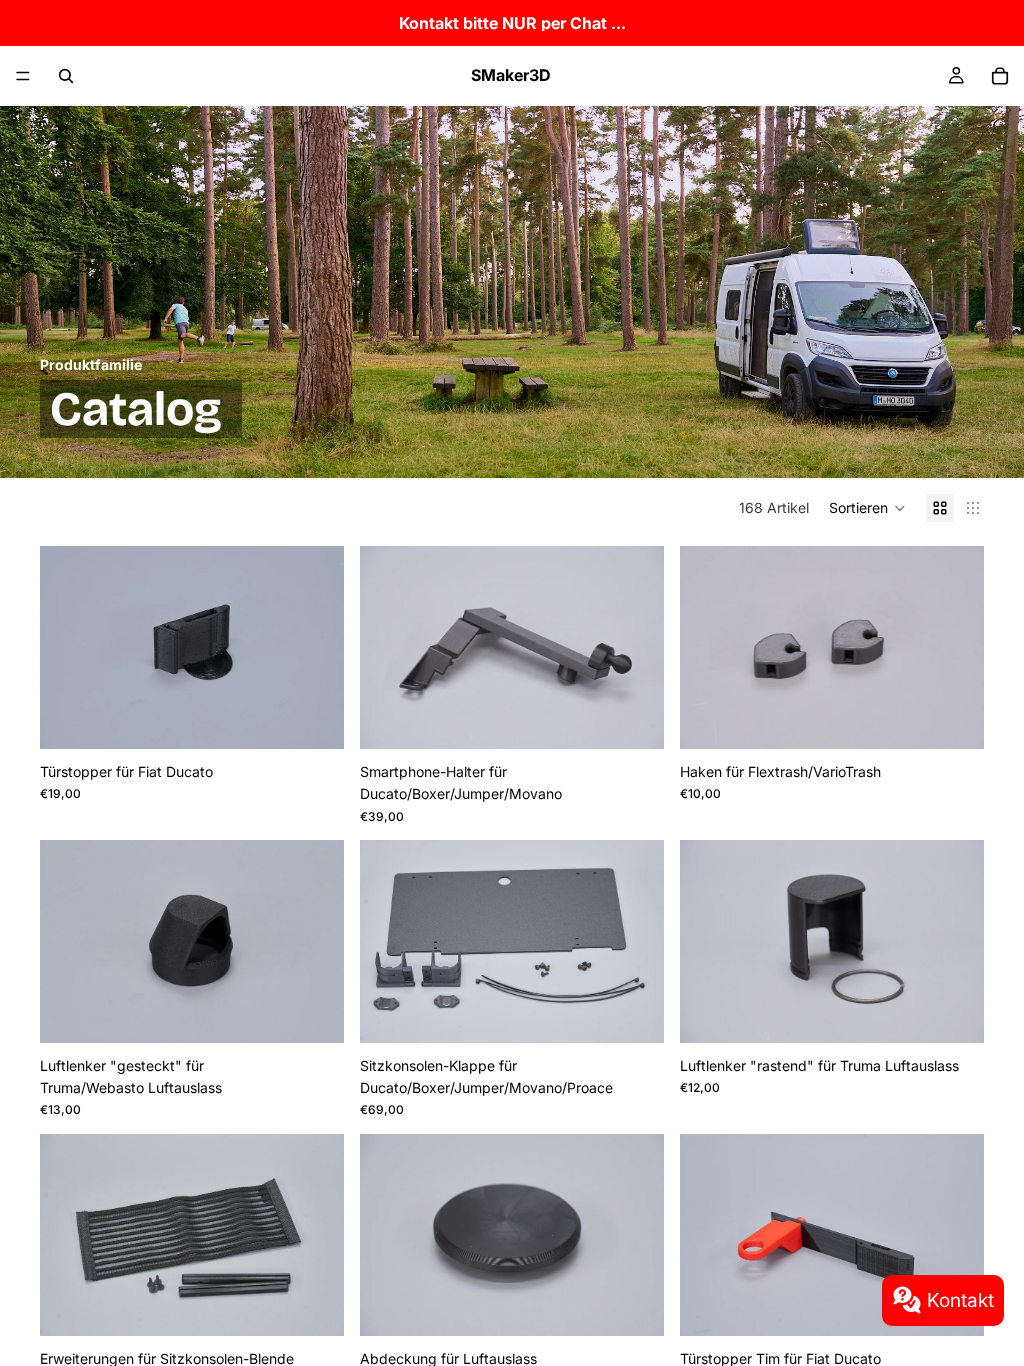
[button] (867, 508)
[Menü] (23, 76)
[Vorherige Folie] (70, 647)
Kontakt (960, 1300)
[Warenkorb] (1000, 76)
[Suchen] (66, 76)
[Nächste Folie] (314, 647)
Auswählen (330, 717)
